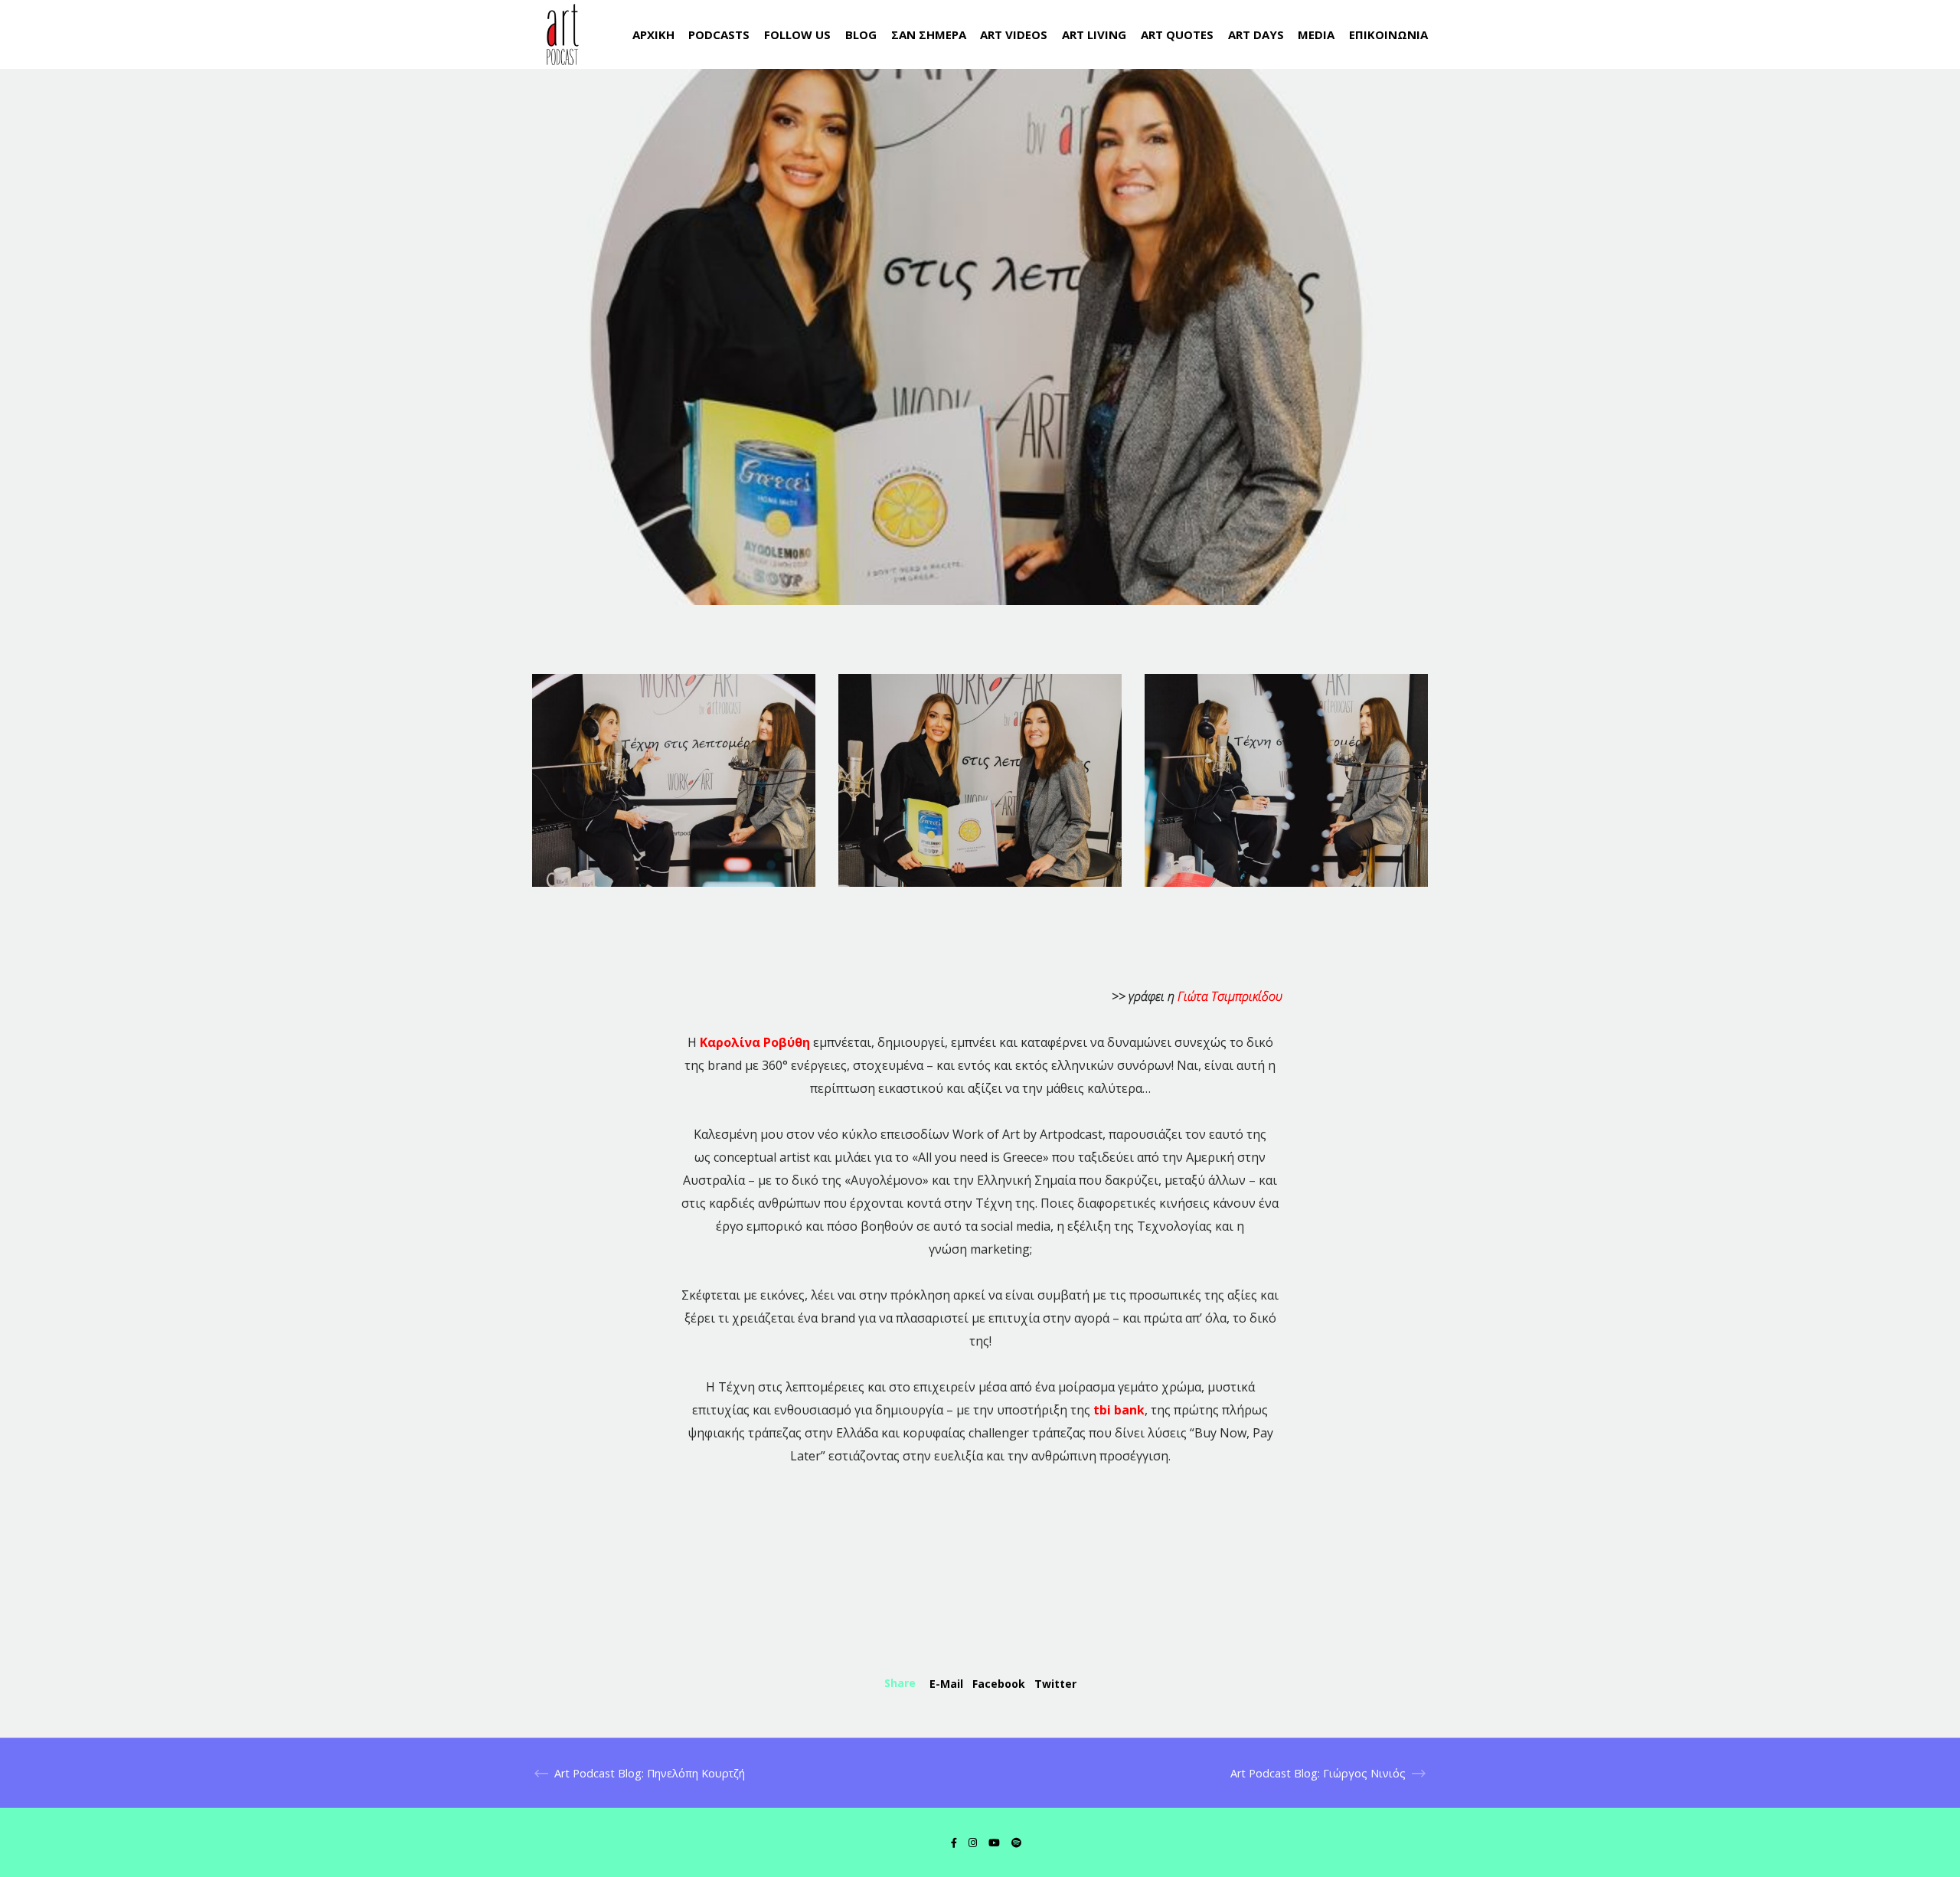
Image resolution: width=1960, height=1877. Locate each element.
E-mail (946, 1684)
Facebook (999, 1684)
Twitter (1055, 1684)
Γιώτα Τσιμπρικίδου (1230, 996)
